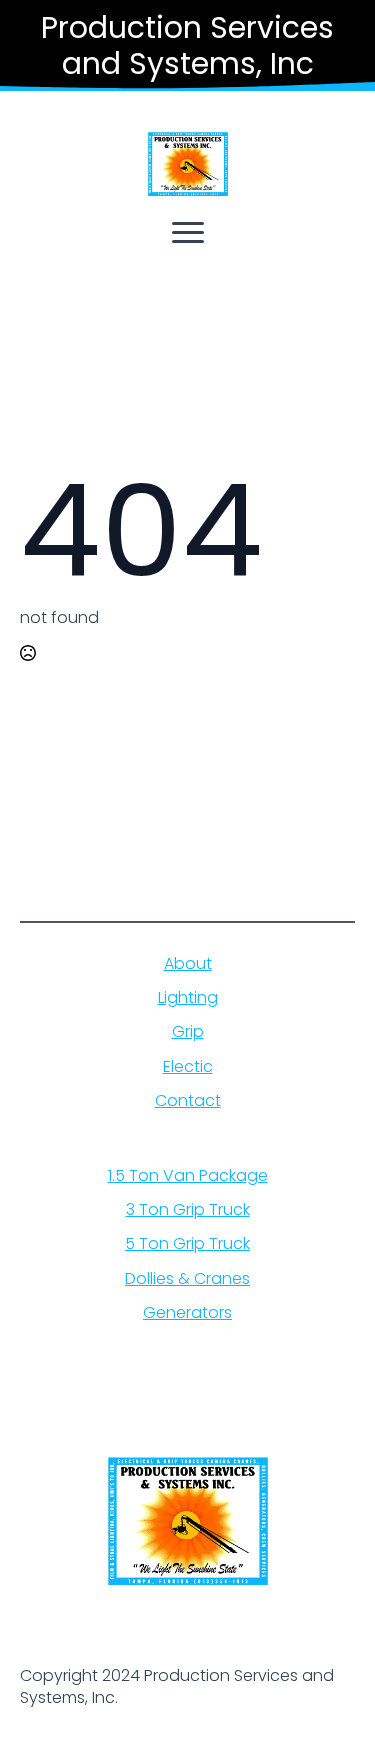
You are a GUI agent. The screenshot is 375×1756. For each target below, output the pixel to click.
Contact (188, 1101)
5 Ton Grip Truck (187, 1244)
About (188, 964)
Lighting (188, 998)
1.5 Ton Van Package (188, 1176)
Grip (188, 1032)
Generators (187, 1313)
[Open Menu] (188, 232)
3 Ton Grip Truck (188, 1210)
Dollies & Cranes (187, 1279)
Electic (188, 1067)
